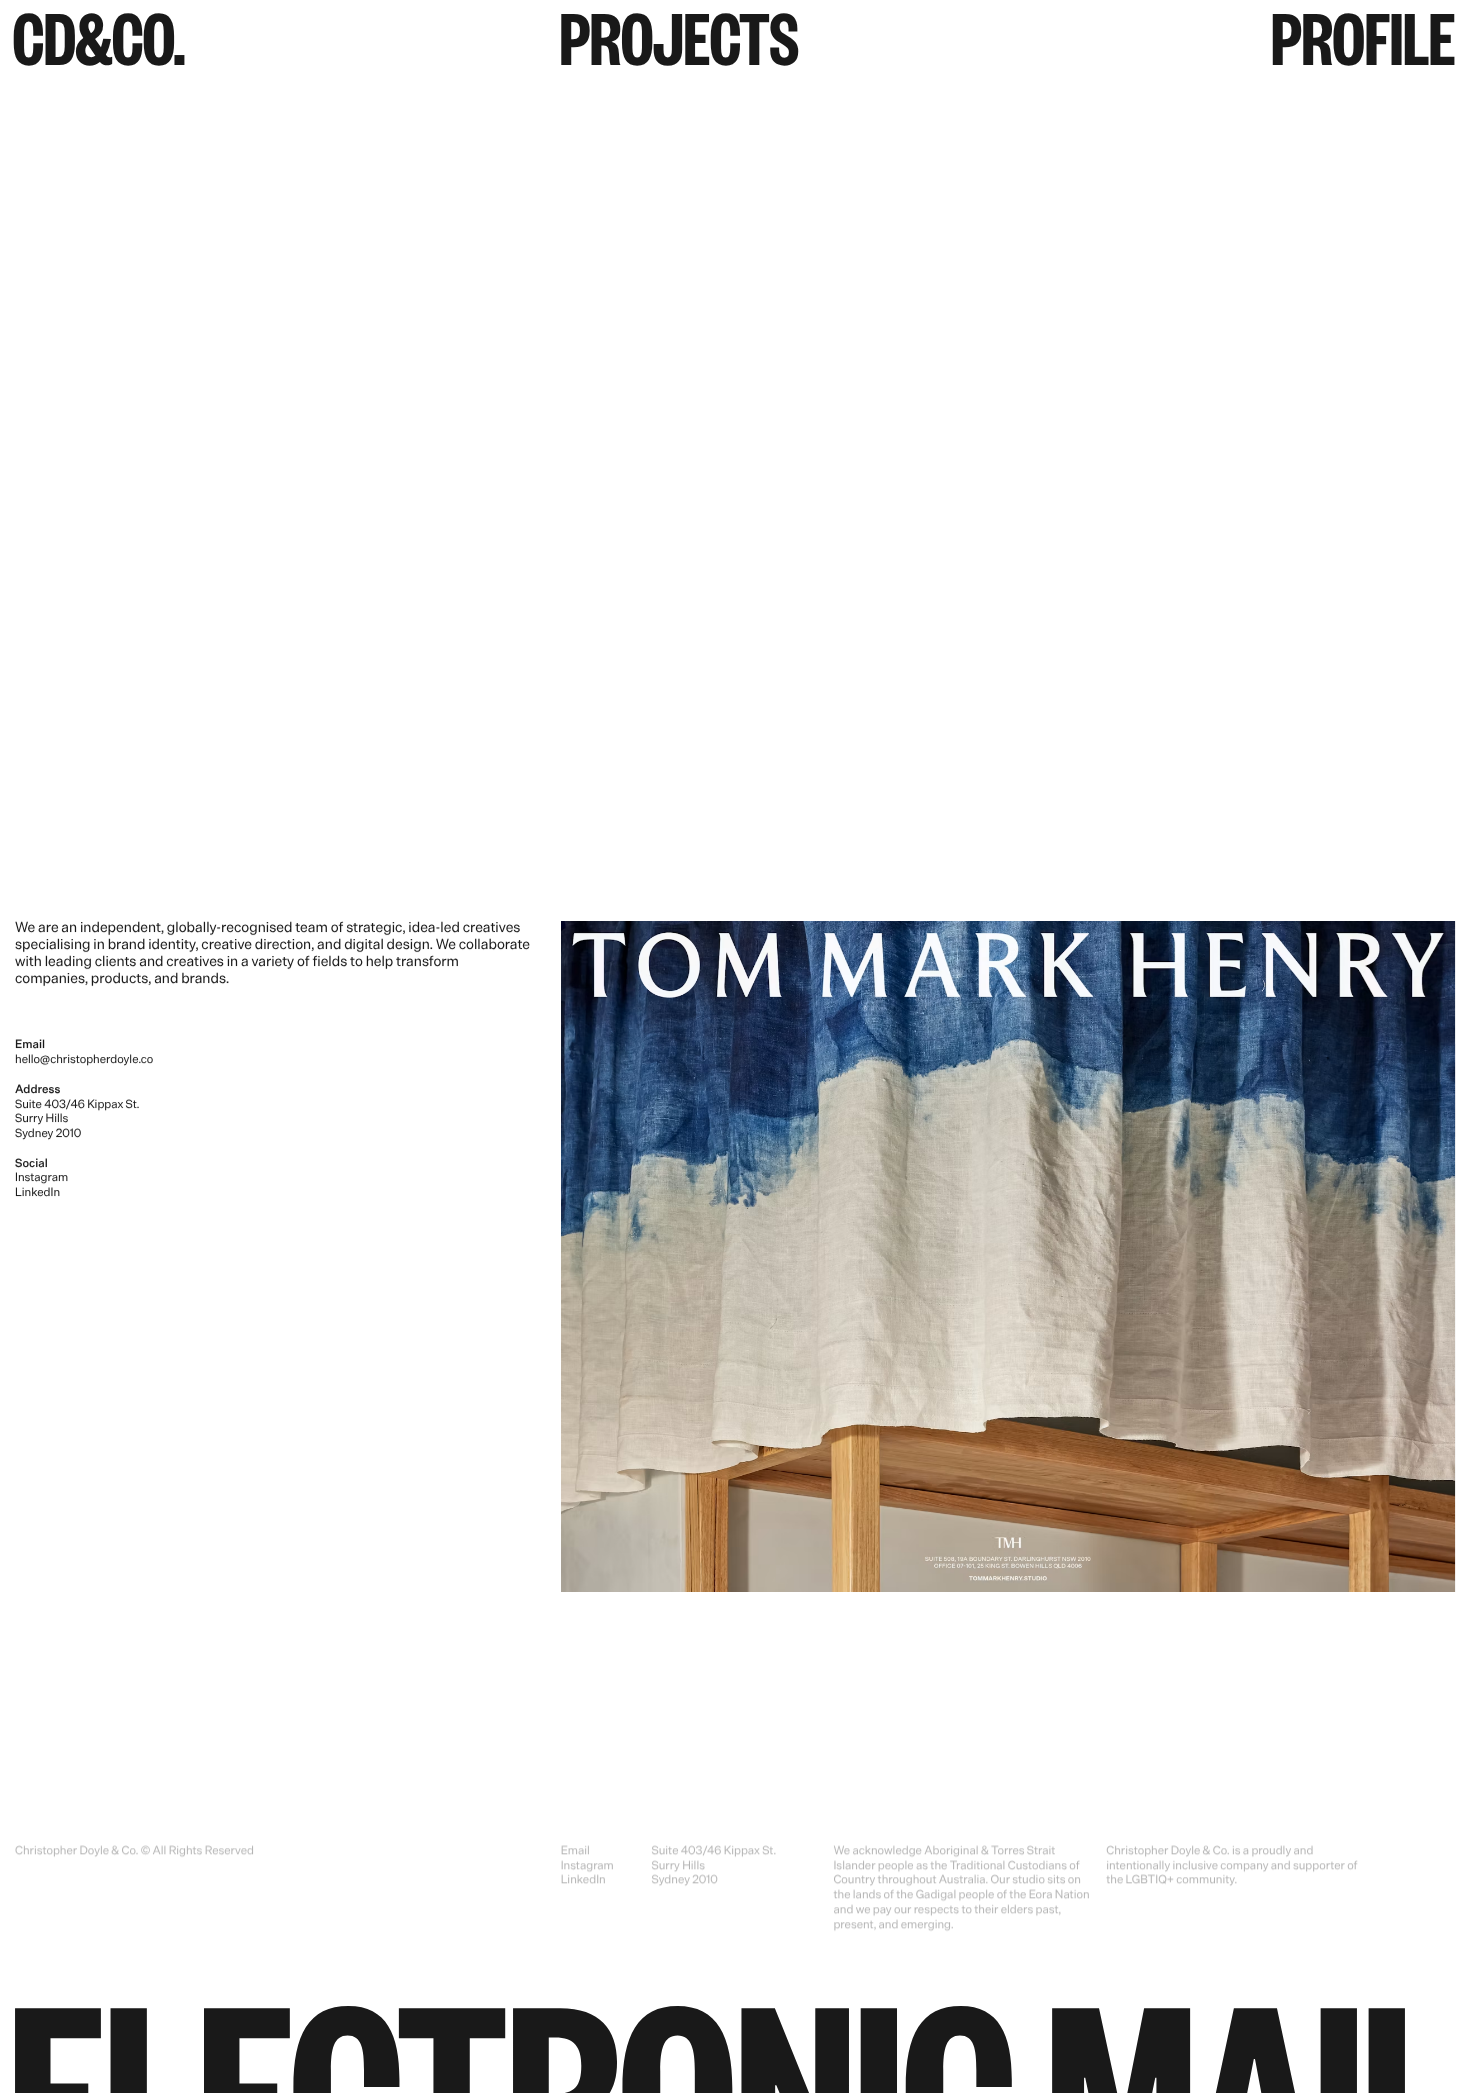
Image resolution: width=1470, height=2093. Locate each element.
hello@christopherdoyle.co (84, 1059)
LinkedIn (37, 1192)
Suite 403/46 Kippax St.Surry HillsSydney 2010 (714, 1865)
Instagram (41, 1177)
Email (575, 1850)
